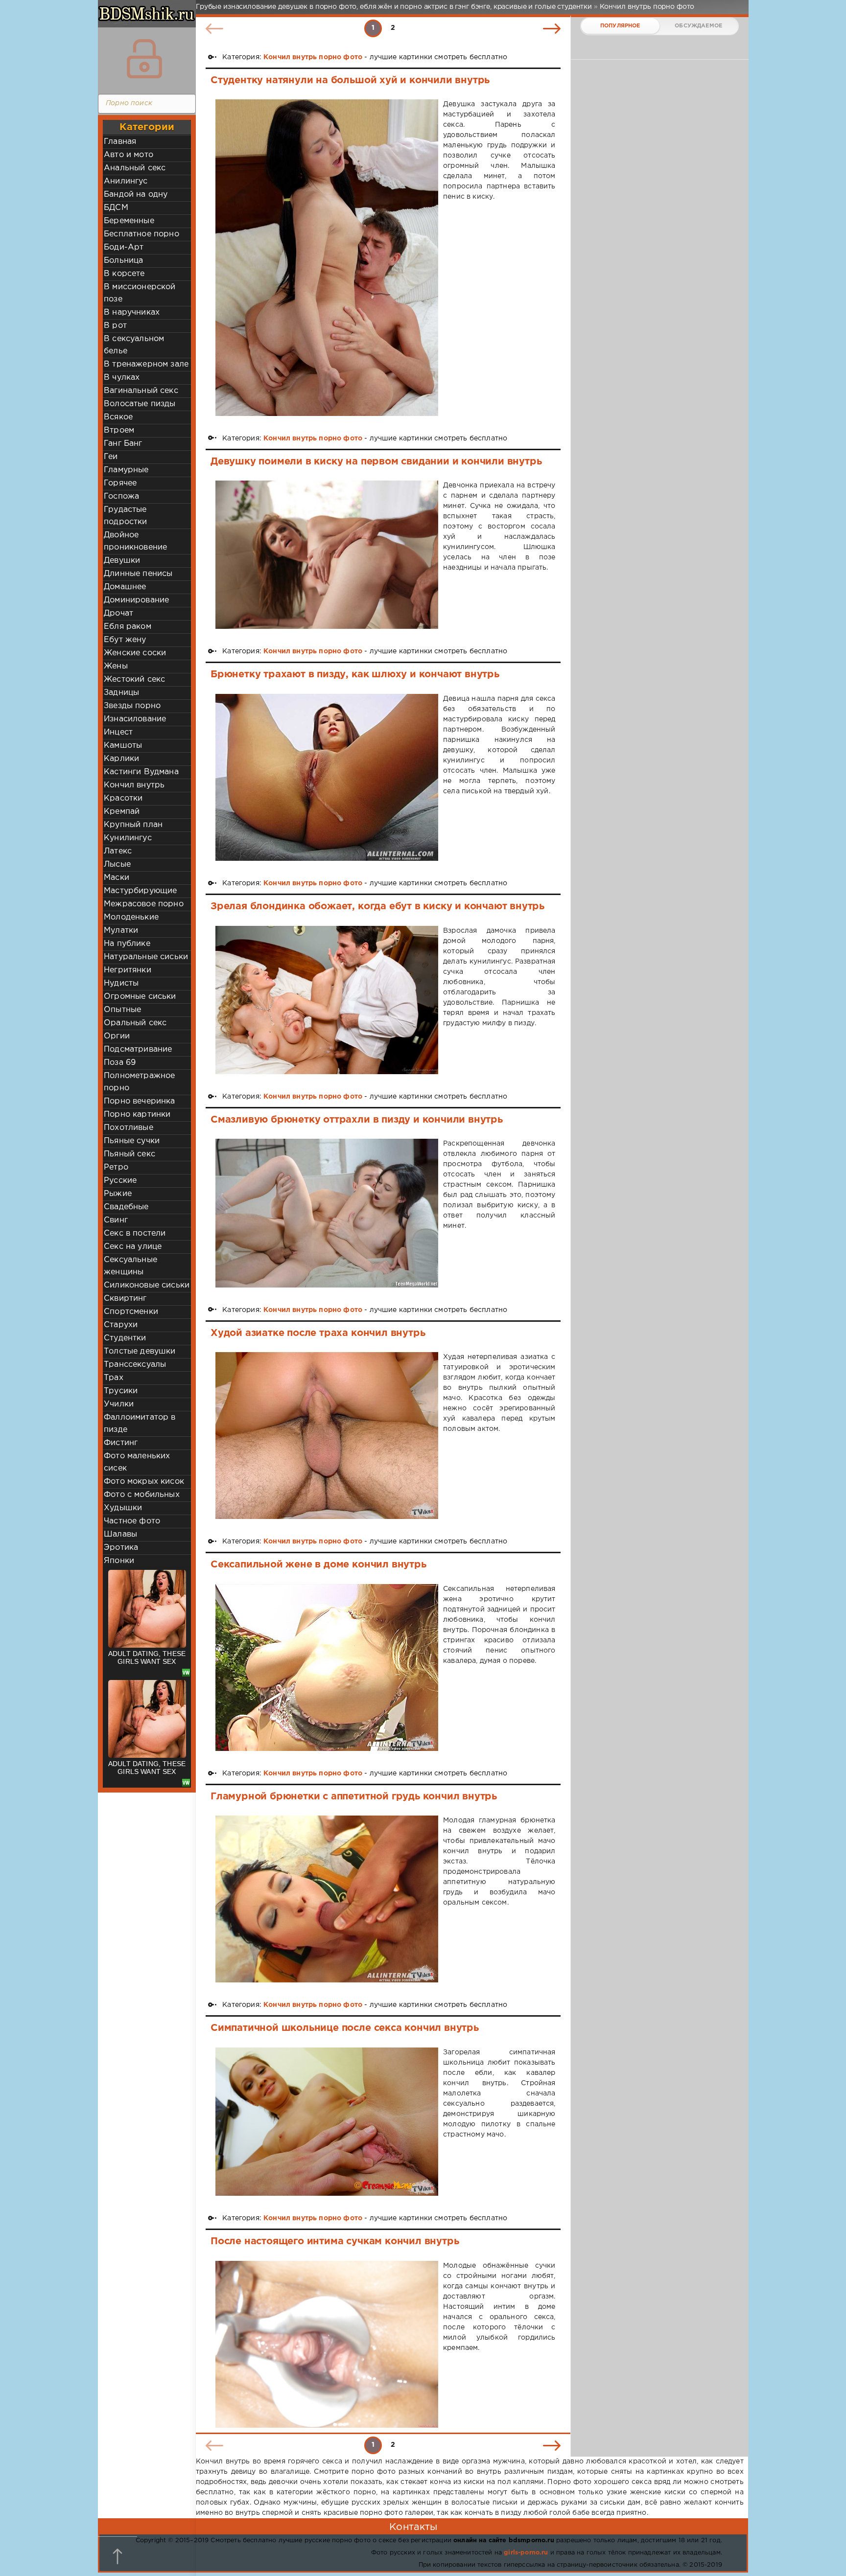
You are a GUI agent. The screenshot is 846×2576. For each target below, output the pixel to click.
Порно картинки (137, 1115)
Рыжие (118, 1194)
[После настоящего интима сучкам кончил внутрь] (327, 2344)
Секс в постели (135, 1233)
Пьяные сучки (132, 1141)
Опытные (122, 1010)
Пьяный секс (129, 1154)
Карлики (121, 759)
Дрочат (118, 613)
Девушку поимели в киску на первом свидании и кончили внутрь (376, 461)
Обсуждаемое (698, 26)
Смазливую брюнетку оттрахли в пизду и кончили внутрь (357, 1120)
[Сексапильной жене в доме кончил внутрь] (327, 1667)
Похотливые (129, 1128)
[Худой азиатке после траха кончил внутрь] (327, 1436)
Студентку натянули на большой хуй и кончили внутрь (350, 80)
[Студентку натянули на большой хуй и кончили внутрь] (327, 257)
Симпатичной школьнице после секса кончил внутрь (345, 2028)
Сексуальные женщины (130, 1266)
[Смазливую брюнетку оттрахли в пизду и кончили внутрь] (327, 1213)
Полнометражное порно (139, 1082)
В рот (115, 326)
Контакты (413, 2527)
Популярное (620, 26)
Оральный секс (135, 1023)
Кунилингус (128, 838)
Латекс (118, 851)
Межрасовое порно (144, 904)
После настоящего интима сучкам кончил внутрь (335, 2241)
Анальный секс (135, 168)
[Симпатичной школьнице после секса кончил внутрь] (327, 2122)
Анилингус (126, 181)
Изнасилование (135, 719)
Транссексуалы (135, 1365)
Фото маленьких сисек (137, 1462)
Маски (117, 878)
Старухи (121, 1325)
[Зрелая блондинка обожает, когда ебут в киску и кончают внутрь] (327, 1000)
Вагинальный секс (141, 391)
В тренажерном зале (146, 364)
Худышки (123, 1508)
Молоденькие (131, 917)
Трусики (121, 1391)
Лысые (117, 864)
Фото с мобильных (142, 1495)
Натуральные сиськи (146, 957)
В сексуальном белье (134, 345)
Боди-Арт (124, 247)
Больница (123, 261)
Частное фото (132, 1521)
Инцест (118, 732)
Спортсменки (131, 1312)
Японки (119, 1561)
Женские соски (135, 653)
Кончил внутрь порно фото (313, 57)
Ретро (116, 1167)
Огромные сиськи (140, 997)
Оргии (117, 1036)
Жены (116, 666)
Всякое (118, 417)
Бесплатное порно (141, 234)
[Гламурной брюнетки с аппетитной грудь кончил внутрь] (327, 1899)
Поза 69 (120, 1063)
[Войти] (144, 59)
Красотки (123, 798)
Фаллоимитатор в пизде (140, 1424)
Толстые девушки (140, 1351)
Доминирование (136, 600)
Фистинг (121, 1443)
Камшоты (123, 746)
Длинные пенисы (138, 574)
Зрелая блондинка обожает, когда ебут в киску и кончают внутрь (377, 906)
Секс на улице (133, 1247)
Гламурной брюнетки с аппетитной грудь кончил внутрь (354, 1796)
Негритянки (128, 970)
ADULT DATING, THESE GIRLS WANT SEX (147, 1657)
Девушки (122, 561)
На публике (127, 944)
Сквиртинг (125, 1299)
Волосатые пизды (140, 404)
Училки (119, 1404)
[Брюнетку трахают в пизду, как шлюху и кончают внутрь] (327, 777)
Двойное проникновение (135, 541)
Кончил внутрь (134, 785)
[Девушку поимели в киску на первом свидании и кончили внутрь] (327, 555)
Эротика (121, 1548)
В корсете (124, 274)
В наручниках (132, 312)
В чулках (122, 378)
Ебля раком (128, 627)
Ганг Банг (123, 444)
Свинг (116, 1220)
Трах (114, 1378)
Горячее (120, 483)
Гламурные (126, 470)
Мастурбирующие (140, 891)
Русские (120, 1181)
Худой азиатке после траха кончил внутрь (318, 1333)
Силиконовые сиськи (147, 1285)
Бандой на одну (136, 195)
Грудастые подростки (126, 516)
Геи (111, 457)
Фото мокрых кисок (144, 1482)
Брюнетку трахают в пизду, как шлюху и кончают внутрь (355, 674)
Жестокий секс (134, 679)
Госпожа (121, 496)
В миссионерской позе (140, 293)
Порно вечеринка (140, 1101)
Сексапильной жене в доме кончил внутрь (318, 1564)
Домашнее (125, 587)
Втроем (119, 430)
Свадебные (126, 1207)
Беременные (129, 221)
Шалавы (120, 1534)
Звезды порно (132, 706)
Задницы (121, 693)
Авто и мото (129, 155)
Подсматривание (138, 1049)
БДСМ (116, 208)
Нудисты (121, 983)
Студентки (125, 1338)
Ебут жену (125, 640)
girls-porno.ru (526, 2553)
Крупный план (133, 825)
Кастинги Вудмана (141, 772)
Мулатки (121, 931)
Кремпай (122, 812)
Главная (120, 142)
